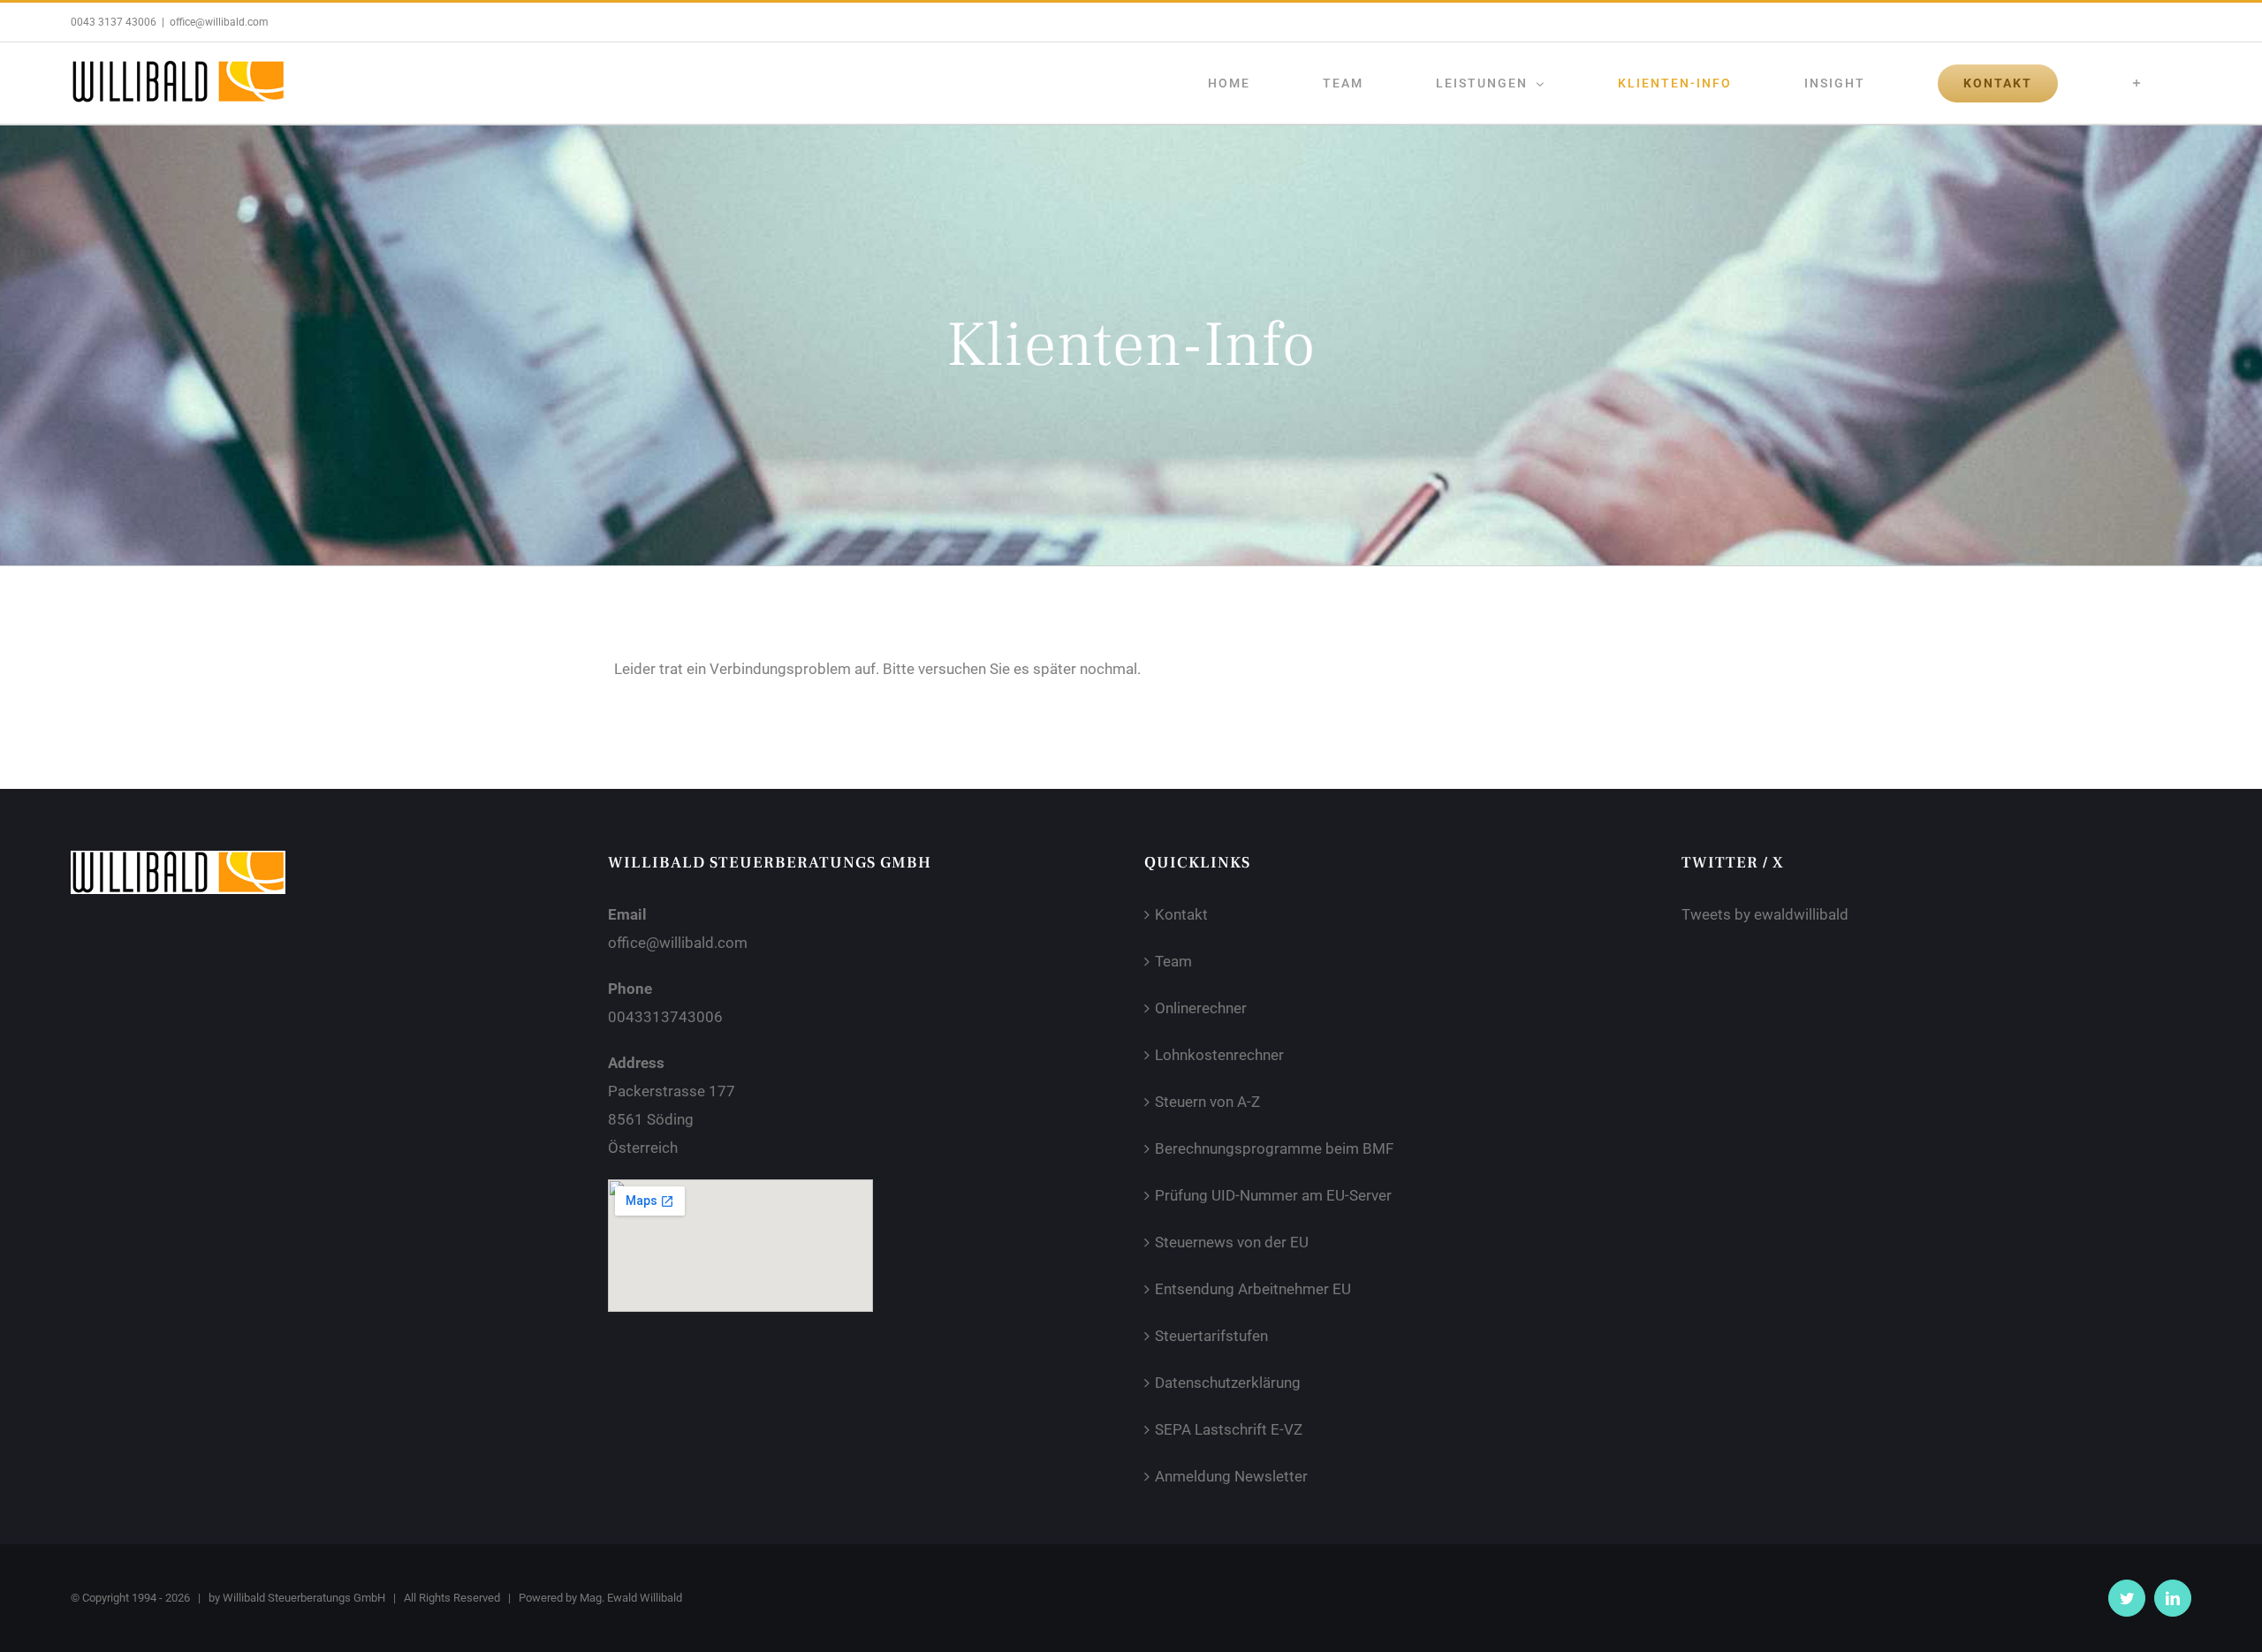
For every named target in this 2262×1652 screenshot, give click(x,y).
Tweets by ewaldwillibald (1765, 914)
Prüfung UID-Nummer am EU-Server (1273, 1195)
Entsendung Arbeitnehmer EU (1253, 1289)
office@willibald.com (219, 22)
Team (1173, 961)
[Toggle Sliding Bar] (2137, 83)
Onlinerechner (1201, 1008)
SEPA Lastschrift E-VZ (1229, 1429)
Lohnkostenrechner (1219, 1055)
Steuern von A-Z (1207, 1102)
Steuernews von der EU (1232, 1242)
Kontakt (1181, 914)
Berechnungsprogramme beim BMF (1274, 1148)
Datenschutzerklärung (1228, 1383)
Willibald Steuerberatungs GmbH (304, 1598)
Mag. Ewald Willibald (631, 1598)
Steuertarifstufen (1211, 1336)
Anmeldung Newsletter (1231, 1476)
